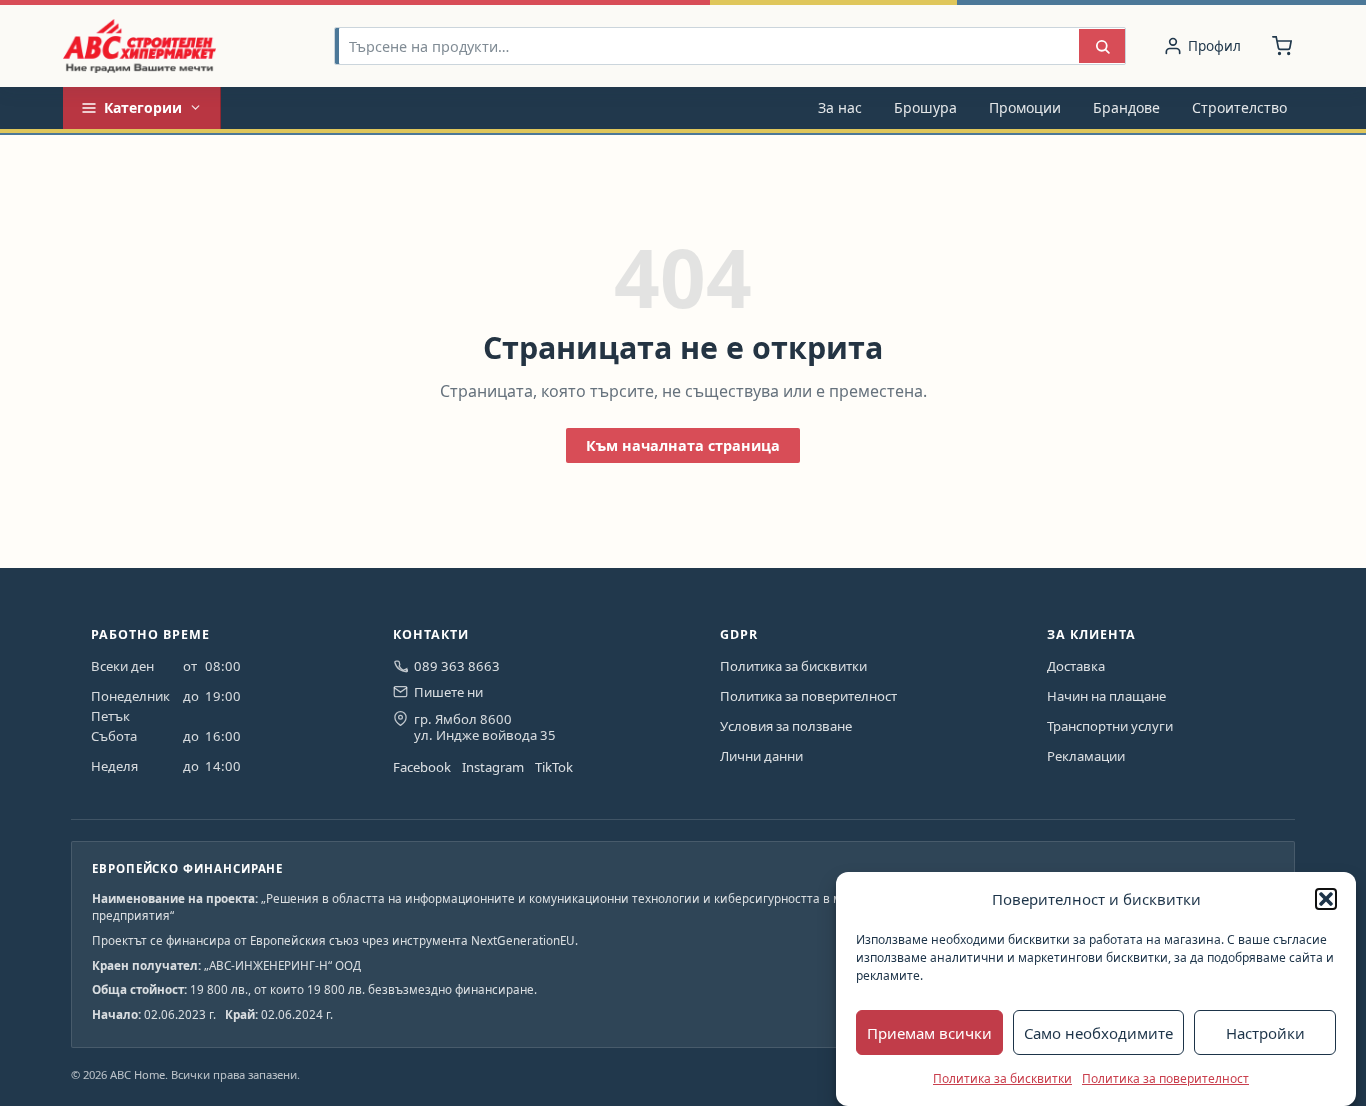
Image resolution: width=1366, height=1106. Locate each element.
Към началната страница (683, 445)
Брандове (1126, 107)
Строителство (1239, 107)
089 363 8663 (457, 666)
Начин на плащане (1106, 696)
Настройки (1265, 1033)
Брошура (925, 107)
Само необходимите (1098, 1033)
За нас (840, 107)
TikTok (554, 767)
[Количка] (1282, 46)
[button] (1326, 899)
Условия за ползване (786, 726)
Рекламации (1086, 756)
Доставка (1076, 666)
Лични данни (761, 756)
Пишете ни (448, 692)
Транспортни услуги (1110, 726)
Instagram (493, 767)
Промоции (1025, 107)
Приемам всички (929, 1033)
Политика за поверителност (1165, 1078)
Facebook (422, 767)
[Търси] (1102, 46)
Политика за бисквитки (1002, 1078)
